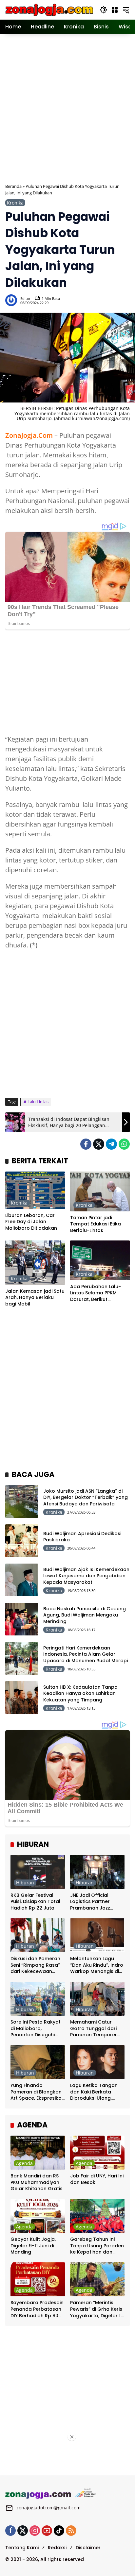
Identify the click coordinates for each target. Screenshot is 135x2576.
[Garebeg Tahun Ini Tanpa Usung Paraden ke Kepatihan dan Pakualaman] (97, 2216)
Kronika (15, 203)
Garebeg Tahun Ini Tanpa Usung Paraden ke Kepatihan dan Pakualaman (97, 2246)
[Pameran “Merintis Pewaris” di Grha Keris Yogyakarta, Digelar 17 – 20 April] (97, 2279)
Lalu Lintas (38, 1102)
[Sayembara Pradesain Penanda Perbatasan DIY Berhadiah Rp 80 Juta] (38, 2279)
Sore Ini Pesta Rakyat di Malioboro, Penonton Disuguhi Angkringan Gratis (36, 2029)
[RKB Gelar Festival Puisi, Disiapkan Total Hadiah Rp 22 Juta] (38, 1872)
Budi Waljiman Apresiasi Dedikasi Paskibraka (82, 1537)
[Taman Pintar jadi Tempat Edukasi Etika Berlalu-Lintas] (100, 1191)
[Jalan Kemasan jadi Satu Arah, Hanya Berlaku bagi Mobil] (35, 1263)
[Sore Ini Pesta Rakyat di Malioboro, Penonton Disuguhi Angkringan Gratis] (38, 1999)
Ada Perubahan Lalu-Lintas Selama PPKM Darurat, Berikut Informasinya (96, 1293)
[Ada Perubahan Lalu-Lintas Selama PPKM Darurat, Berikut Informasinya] (100, 1260)
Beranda (13, 186)
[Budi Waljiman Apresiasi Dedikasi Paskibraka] (22, 1541)
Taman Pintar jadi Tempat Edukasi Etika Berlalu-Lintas (96, 1224)
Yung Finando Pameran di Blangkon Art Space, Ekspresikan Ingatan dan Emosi (38, 2092)
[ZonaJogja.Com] (49, 9)
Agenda (24, 2163)
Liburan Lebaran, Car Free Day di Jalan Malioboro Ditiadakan (31, 1222)
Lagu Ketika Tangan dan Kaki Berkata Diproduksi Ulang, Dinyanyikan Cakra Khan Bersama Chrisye (97, 2092)
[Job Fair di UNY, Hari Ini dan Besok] (97, 2153)
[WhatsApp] (124, 1144)
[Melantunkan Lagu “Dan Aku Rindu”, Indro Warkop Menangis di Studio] (97, 1935)
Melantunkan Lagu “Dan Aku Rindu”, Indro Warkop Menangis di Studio (97, 1965)
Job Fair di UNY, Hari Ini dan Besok (97, 2179)
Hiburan (25, 1883)
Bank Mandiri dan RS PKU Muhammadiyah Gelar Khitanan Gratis (37, 2182)
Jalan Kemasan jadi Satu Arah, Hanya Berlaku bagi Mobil (35, 1298)
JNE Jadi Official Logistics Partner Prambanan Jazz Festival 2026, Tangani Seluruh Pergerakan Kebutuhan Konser (97, 1902)
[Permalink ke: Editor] (13, 300)
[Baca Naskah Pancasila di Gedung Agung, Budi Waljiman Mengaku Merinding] (22, 1619)
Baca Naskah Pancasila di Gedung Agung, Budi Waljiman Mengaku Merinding (85, 1615)
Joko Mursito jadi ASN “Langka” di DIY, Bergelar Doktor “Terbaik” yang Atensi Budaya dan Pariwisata (86, 1497)
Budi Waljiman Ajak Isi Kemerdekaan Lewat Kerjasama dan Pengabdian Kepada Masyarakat (86, 1576)
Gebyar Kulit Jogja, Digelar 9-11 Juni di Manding (33, 2246)
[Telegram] (111, 1144)
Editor (26, 298)
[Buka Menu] (115, 10)
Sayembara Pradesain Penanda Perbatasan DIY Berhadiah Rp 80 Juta (37, 2309)
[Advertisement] (67, 108)
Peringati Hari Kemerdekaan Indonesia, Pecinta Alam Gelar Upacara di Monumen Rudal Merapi (86, 1654)
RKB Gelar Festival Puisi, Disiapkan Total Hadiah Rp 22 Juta (35, 1902)
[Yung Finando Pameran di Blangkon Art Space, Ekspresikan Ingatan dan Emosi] (38, 2062)
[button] (104, 10)
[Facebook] (86, 1144)
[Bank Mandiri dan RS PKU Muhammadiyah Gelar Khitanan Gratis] (38, 2153)
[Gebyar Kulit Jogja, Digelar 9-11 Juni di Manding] (38, 2216)
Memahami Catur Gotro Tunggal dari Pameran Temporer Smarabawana (94, 2029)
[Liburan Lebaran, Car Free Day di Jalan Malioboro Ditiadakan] (35, 1190)
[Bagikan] (124, 300)
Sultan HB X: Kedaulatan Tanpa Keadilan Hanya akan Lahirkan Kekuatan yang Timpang (80, 1693)
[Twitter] (99, 1144)
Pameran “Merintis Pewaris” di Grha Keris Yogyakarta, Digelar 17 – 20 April (97, 2309)
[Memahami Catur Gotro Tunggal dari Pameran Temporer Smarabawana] (97, 1999)
